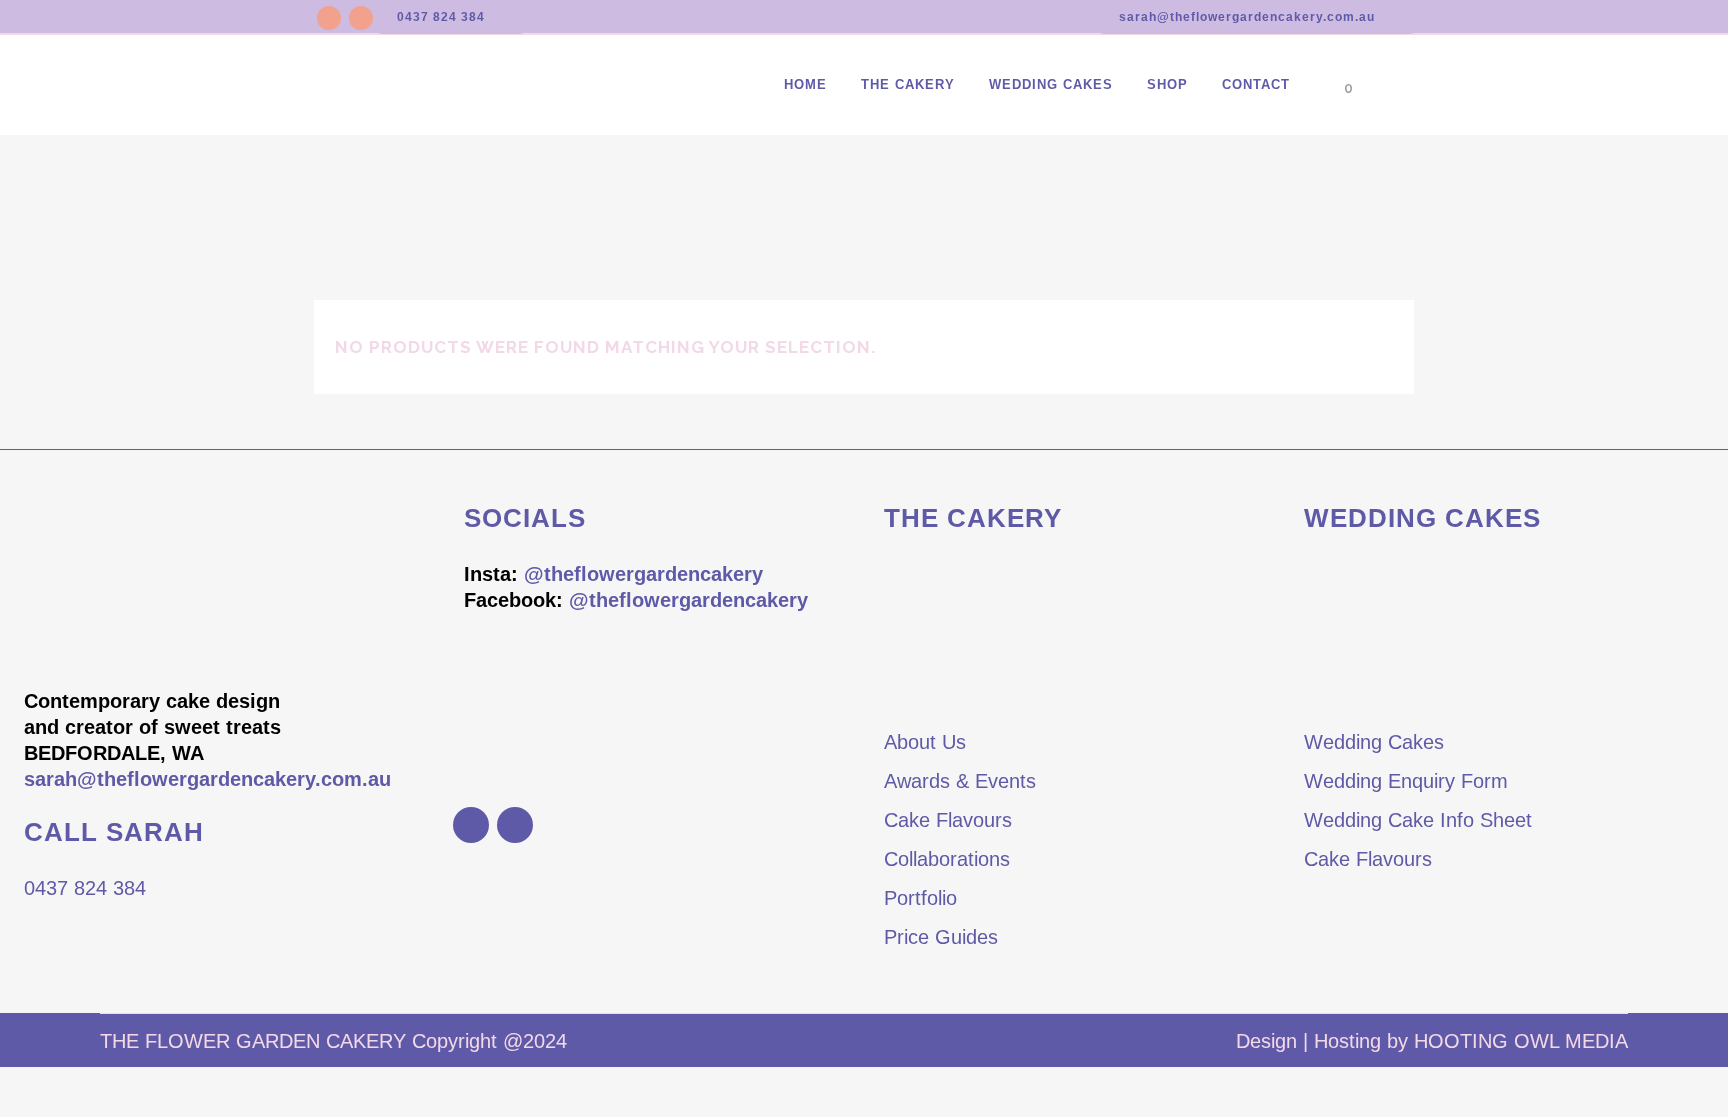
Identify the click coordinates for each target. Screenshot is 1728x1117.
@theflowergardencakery (643, 574)
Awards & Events (960, 781)
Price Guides (941, 937)
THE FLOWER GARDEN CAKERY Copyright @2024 (333, 1041)
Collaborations (947, 859)
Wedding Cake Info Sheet (1418, 820)
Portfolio (920, 898)
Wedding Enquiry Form (1406, 781)
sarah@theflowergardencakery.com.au (1247, 17)
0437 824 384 (441, 17)
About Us (925, 742)
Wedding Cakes (1374, 742)
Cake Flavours (948, 820)
